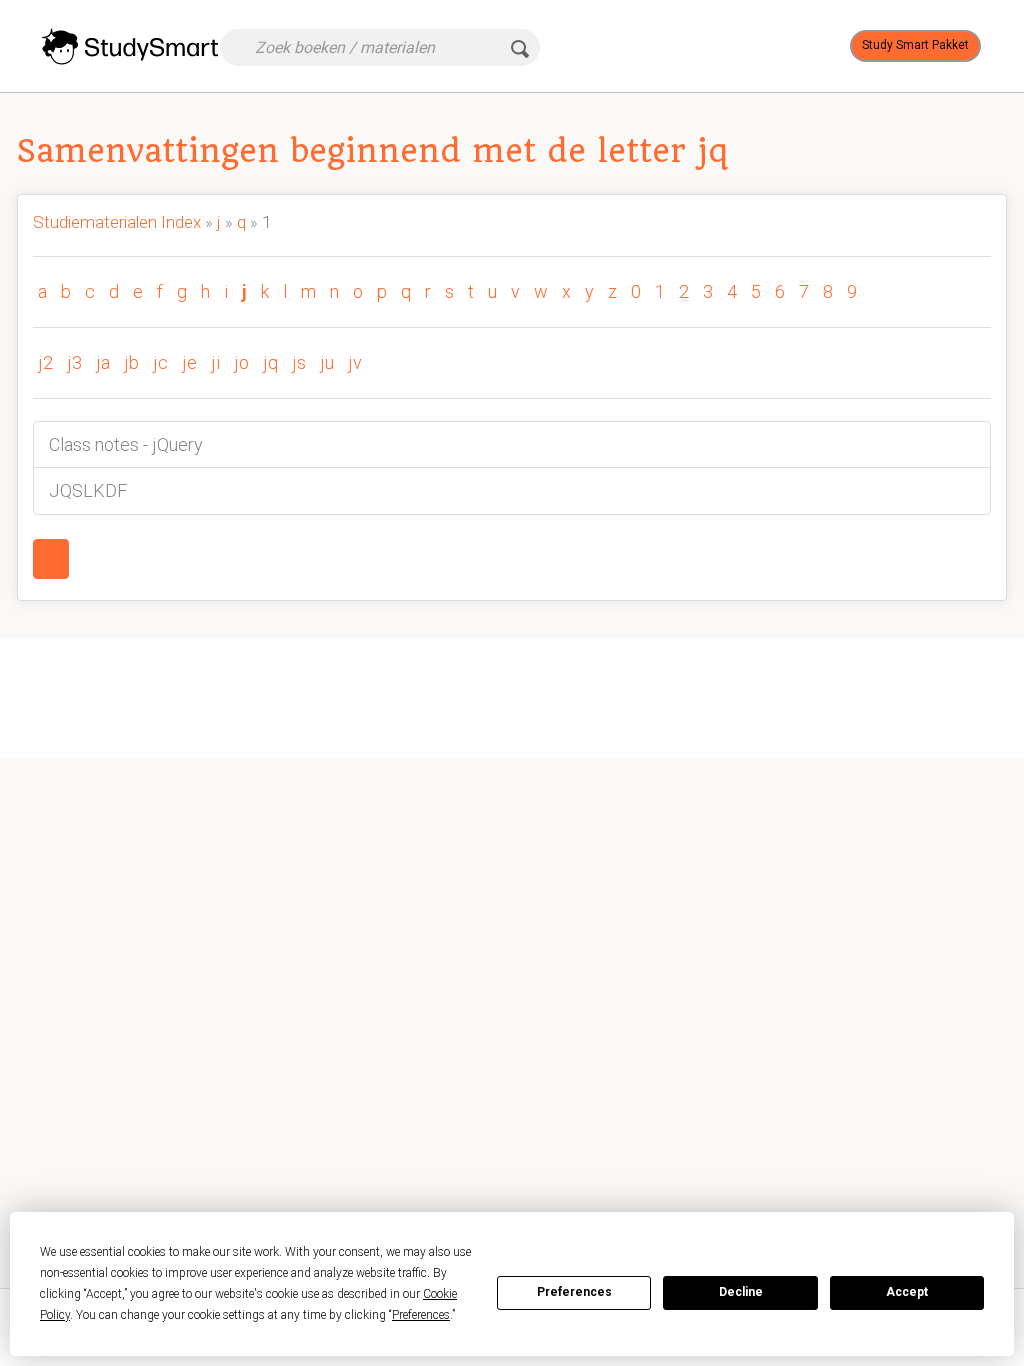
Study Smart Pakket (915, 45)
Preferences (574, 1292)
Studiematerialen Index (117, 222)
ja (103, 362)
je (189, 362)
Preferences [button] (421, 1315)
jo (241, 362)
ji (215, 362)
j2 (45, 362)
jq (270, 362)
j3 (74, 362)
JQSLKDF (88, 490)
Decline (741, 1292)
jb (131, 362)
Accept (907, 1292)
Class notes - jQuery (126, 444)
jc (160, 362)
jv (355, 362)
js (299, 362)
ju (327, 362)
